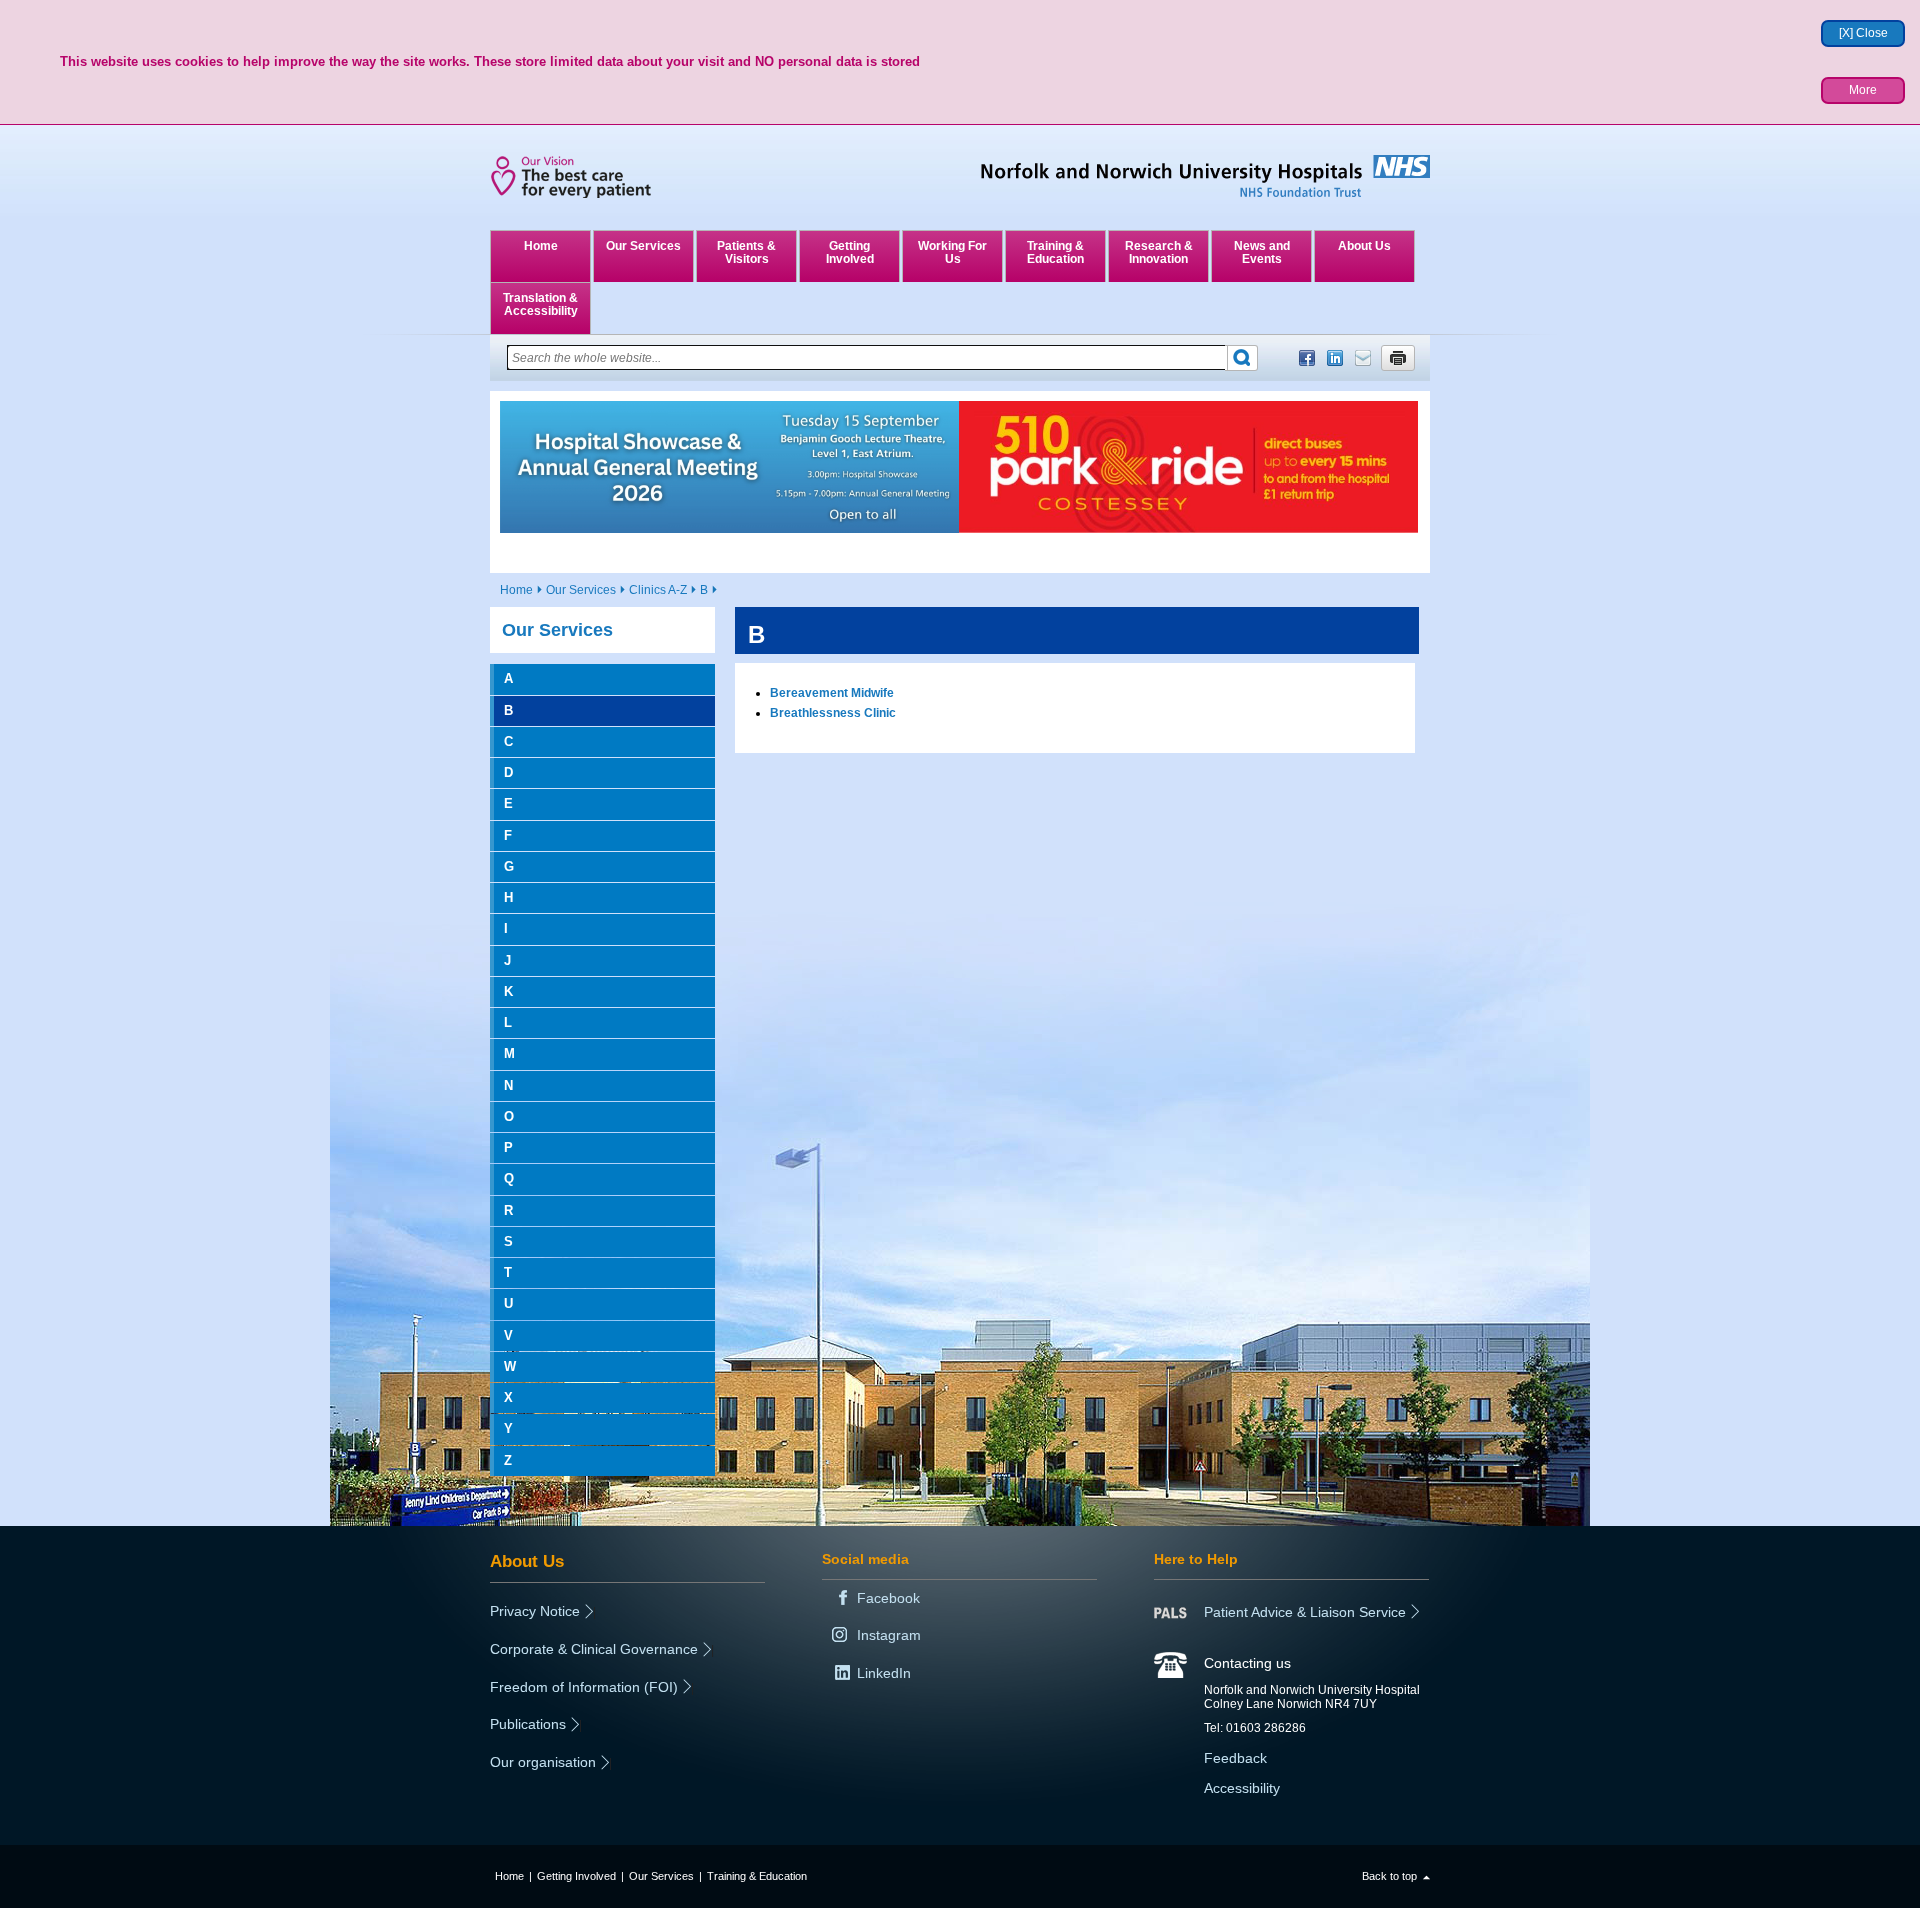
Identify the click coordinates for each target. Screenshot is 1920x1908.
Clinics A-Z (658, 590)
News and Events (1262, 252)
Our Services (643, 246)
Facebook (1307, 358)
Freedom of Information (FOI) (584, 1687)
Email (1363, 358)
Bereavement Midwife (832, 693)
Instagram (889, 1635)
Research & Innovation (1159, 252)
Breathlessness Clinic (833, 713)
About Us (1364, 246)
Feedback (1235, 1758)
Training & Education (1055, 252)
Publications (528, 1724)
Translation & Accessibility (540, 304)
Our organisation (543, 1762)
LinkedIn (1335, 358)
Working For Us (952, 252)
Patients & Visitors (746, 252)
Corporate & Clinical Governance (594, 1649)
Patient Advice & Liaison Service (1305, 1612)
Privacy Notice (535, 1611)
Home (541, 246)
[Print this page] (1398, 358)
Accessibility (1242, 1788)
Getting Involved (850, 252)
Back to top (1389, 1876)
